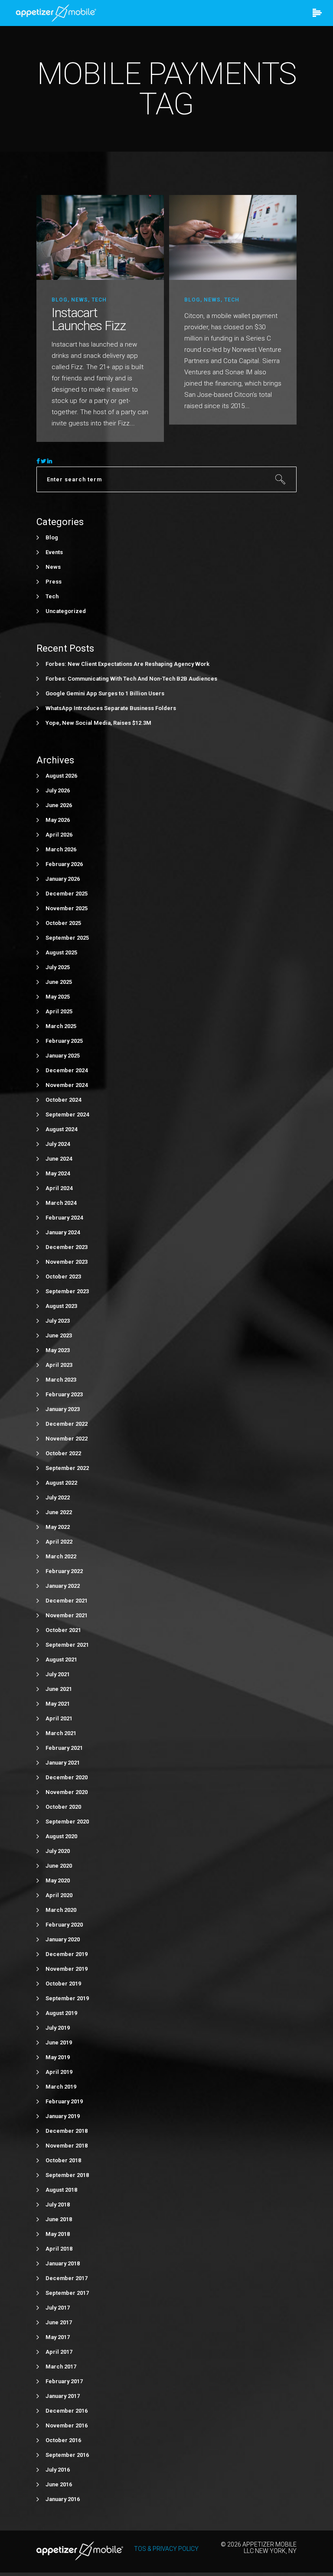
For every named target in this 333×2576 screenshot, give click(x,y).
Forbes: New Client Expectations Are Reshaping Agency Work (127, 664)
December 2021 (67, 1601)
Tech (99, 300)
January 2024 (63, 1232)
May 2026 (58, 820)
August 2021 (61, 1659)
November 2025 (67, 908)
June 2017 (59, 2322)
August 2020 (61, 1836)
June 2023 (59, 1335)
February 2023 (64, 1394)
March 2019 (61, 2087)
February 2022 (64, 1571)
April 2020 (59, 1895)
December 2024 (67, 1070)
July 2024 (58, 1144)
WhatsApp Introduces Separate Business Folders (111, 708)
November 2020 (67, 1792)
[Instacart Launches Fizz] (100, 237)
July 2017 (58, 2308)
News (80, 300)
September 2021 (67, 1645)
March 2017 (61, 2367)
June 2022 (59, 1512)
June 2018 (59, 2219)
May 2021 (58, 1704)
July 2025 (58, 967)
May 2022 (58, 1527)
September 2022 (67, 1468)
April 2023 (59, 1365)
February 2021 (64, 1748)
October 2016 (63, 2440)
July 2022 (58, 1497)
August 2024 (61, 1129)
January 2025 (63, 1056)
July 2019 (58, 2028)
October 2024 (63, 1100)
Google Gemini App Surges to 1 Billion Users (105, 693)
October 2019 (63, 1984)
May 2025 (58, 997)
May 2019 (58, 2057)
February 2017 (64, 2381)
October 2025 (63, 923)
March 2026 (61, 849)
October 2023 (63, 1277)
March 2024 (61, 1203)
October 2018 (63, 2160)
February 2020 (64, 1925)
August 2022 (61, 1483)
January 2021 (63, 1763)
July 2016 (58, 2470)
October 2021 (63, 1630)
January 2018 (63, 2263)
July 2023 (58, 1321)
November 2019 (67, 1969)
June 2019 (59, 2042)
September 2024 (67, 1114)
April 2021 (59, 1718)
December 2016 (67, 2411)
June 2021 (59, 1689)
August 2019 (61, 2013)
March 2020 (61, 1910)
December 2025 (67, 894)
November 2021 (67, 1615)
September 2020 (67, 1822)
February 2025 (64, 1041)
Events (54, 552)
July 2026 (58, 790)
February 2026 (64, 864)
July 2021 (58, 1674)
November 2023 (67, 1262)
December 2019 (67, 1954)
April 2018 (59, 2249)
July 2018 (58, 2205)
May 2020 (58, 1880)
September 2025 (67, 938)
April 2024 (59, 1188)
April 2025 (59, 1011)
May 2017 (58, 2337)
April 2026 (59, 835)
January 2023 (63, 1409)
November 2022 (67, 1439)
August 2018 (61, 2190)
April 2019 (59, 2072)
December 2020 (67, 1777)
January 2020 (63, 1939)
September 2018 (67, 2175)
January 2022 (63, 1586)
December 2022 (67, 1424)
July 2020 (58, 1851)
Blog (60, 300)
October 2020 (63, 1807)
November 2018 (67, 2146)
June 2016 (59, 2484)
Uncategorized (66, 611)
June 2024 (59, 1159)
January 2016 (63, 2499)
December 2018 (67, 2131)
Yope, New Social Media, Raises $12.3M (98, 723)
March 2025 (61, 1026)
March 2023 (61, 1380)
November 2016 (67, 2425)
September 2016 (67, 2455)
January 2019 (63, 2116)
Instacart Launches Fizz (89, 319)
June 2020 (59, 1866)
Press (54, 582)
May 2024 (58, 1173)
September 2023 (67, 1291)
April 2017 (59, 2352)
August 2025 (61, 952)
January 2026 (63, 879)
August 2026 (61, 776)
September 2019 (67, 1998)
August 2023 (61, 1306)
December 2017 (67, 2278)
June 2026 (59, 805)
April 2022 (59, 1542)
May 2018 (58, 2234)
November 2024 (67, 1085)
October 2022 (63, 1453)
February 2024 (64, 1218)
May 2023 (58, 1350)
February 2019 (64, 2101)
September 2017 (67, 2293)
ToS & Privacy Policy (166, 2549)
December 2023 (67, 1247)
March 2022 (61, 1556)
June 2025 (59, 982)
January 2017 (63, 2396)
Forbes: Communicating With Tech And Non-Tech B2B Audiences (131, 679)
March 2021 (61, 1733)
